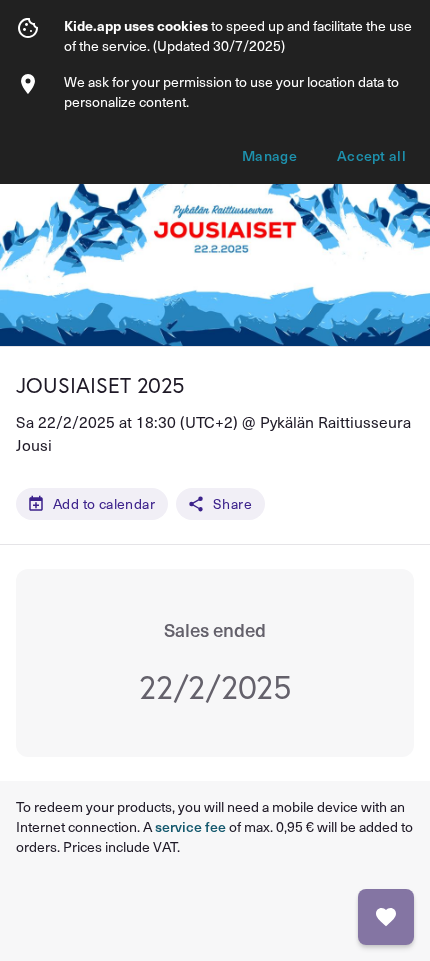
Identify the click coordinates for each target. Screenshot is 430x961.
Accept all (371, 155)
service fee (190, 826)
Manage (269, 155)
